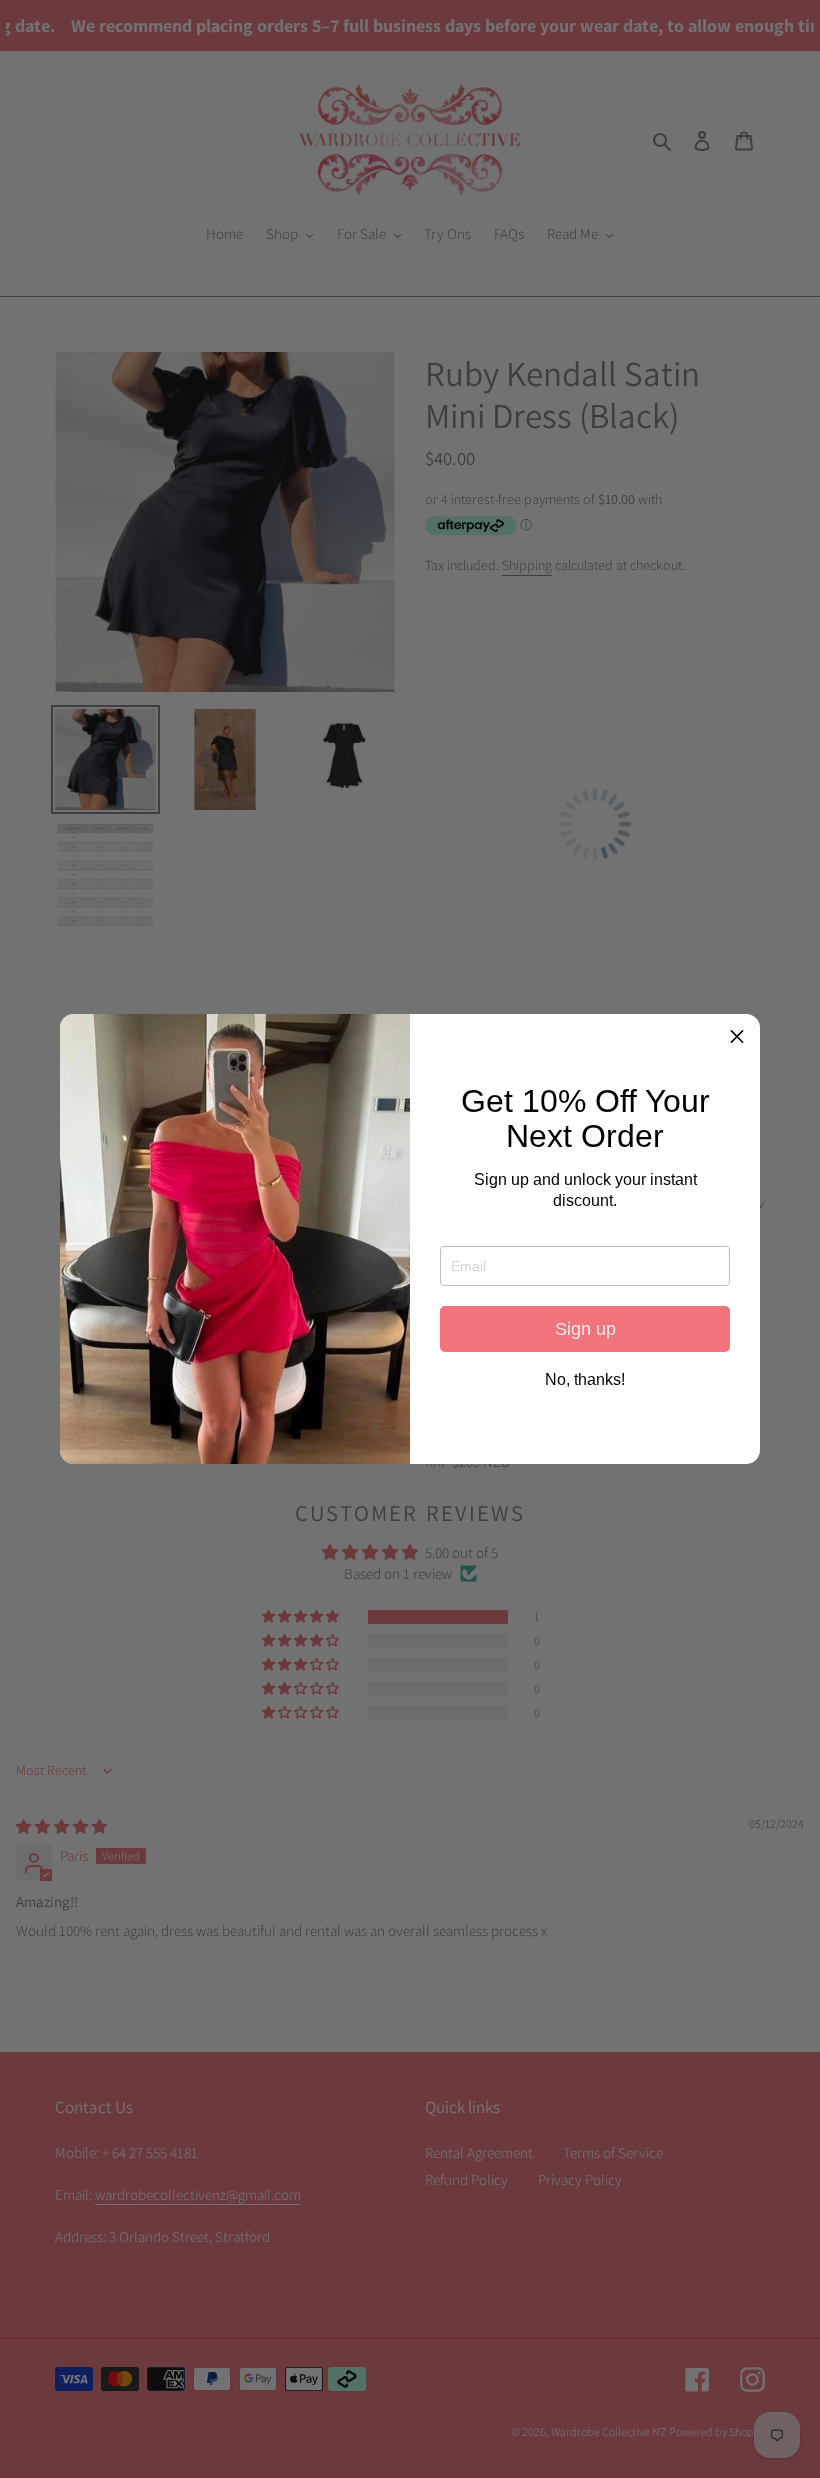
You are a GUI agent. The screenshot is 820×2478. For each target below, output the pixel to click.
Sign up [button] (585, 1329)
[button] (737, 1037)
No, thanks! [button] (585, 1380)
